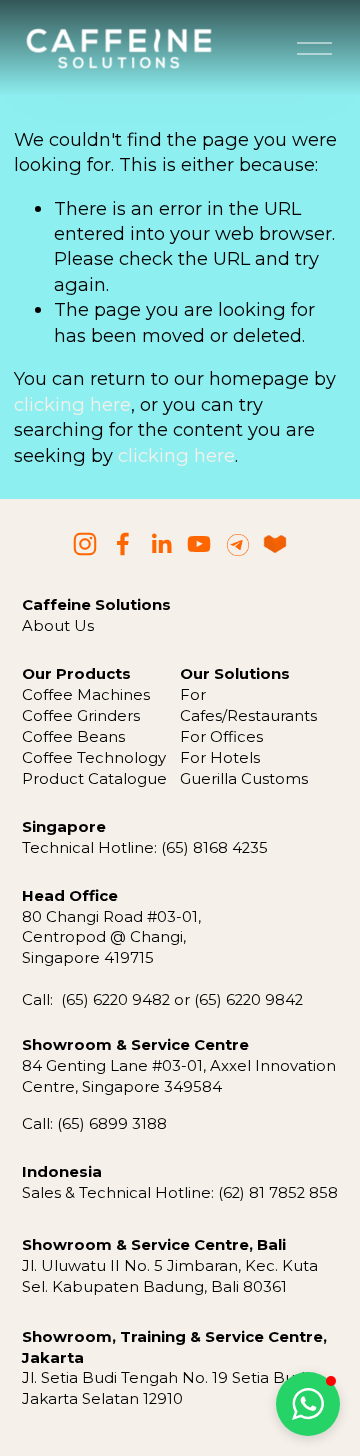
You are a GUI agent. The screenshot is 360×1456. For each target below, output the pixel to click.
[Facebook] (123, 544)
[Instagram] (85, 544)
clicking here (72, 404)
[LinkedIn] (161, 544)
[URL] (237, 544)
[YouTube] (199, 544)
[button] (308, 1404)
